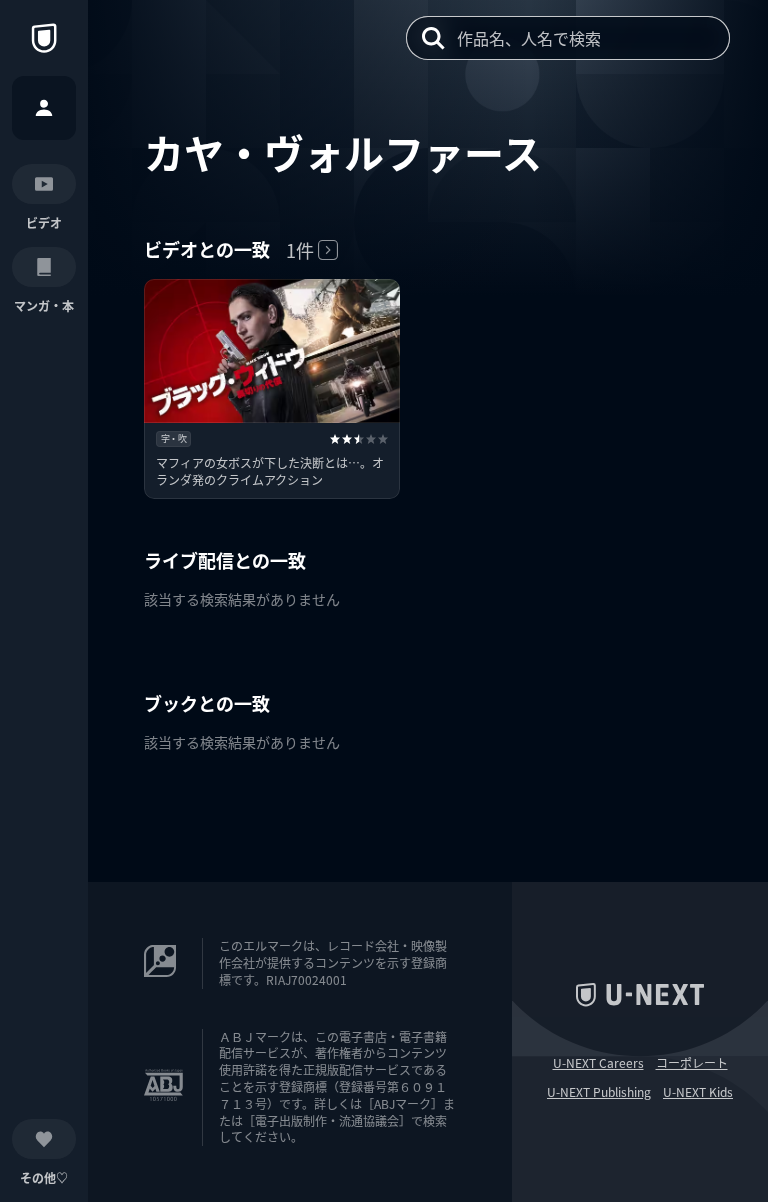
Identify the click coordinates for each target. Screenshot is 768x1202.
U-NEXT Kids (698, 1092)
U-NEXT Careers (598, 1063)
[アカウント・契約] (44, 108)
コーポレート (692, 1063)
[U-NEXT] (44, 38)
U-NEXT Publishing (599, 1092)
